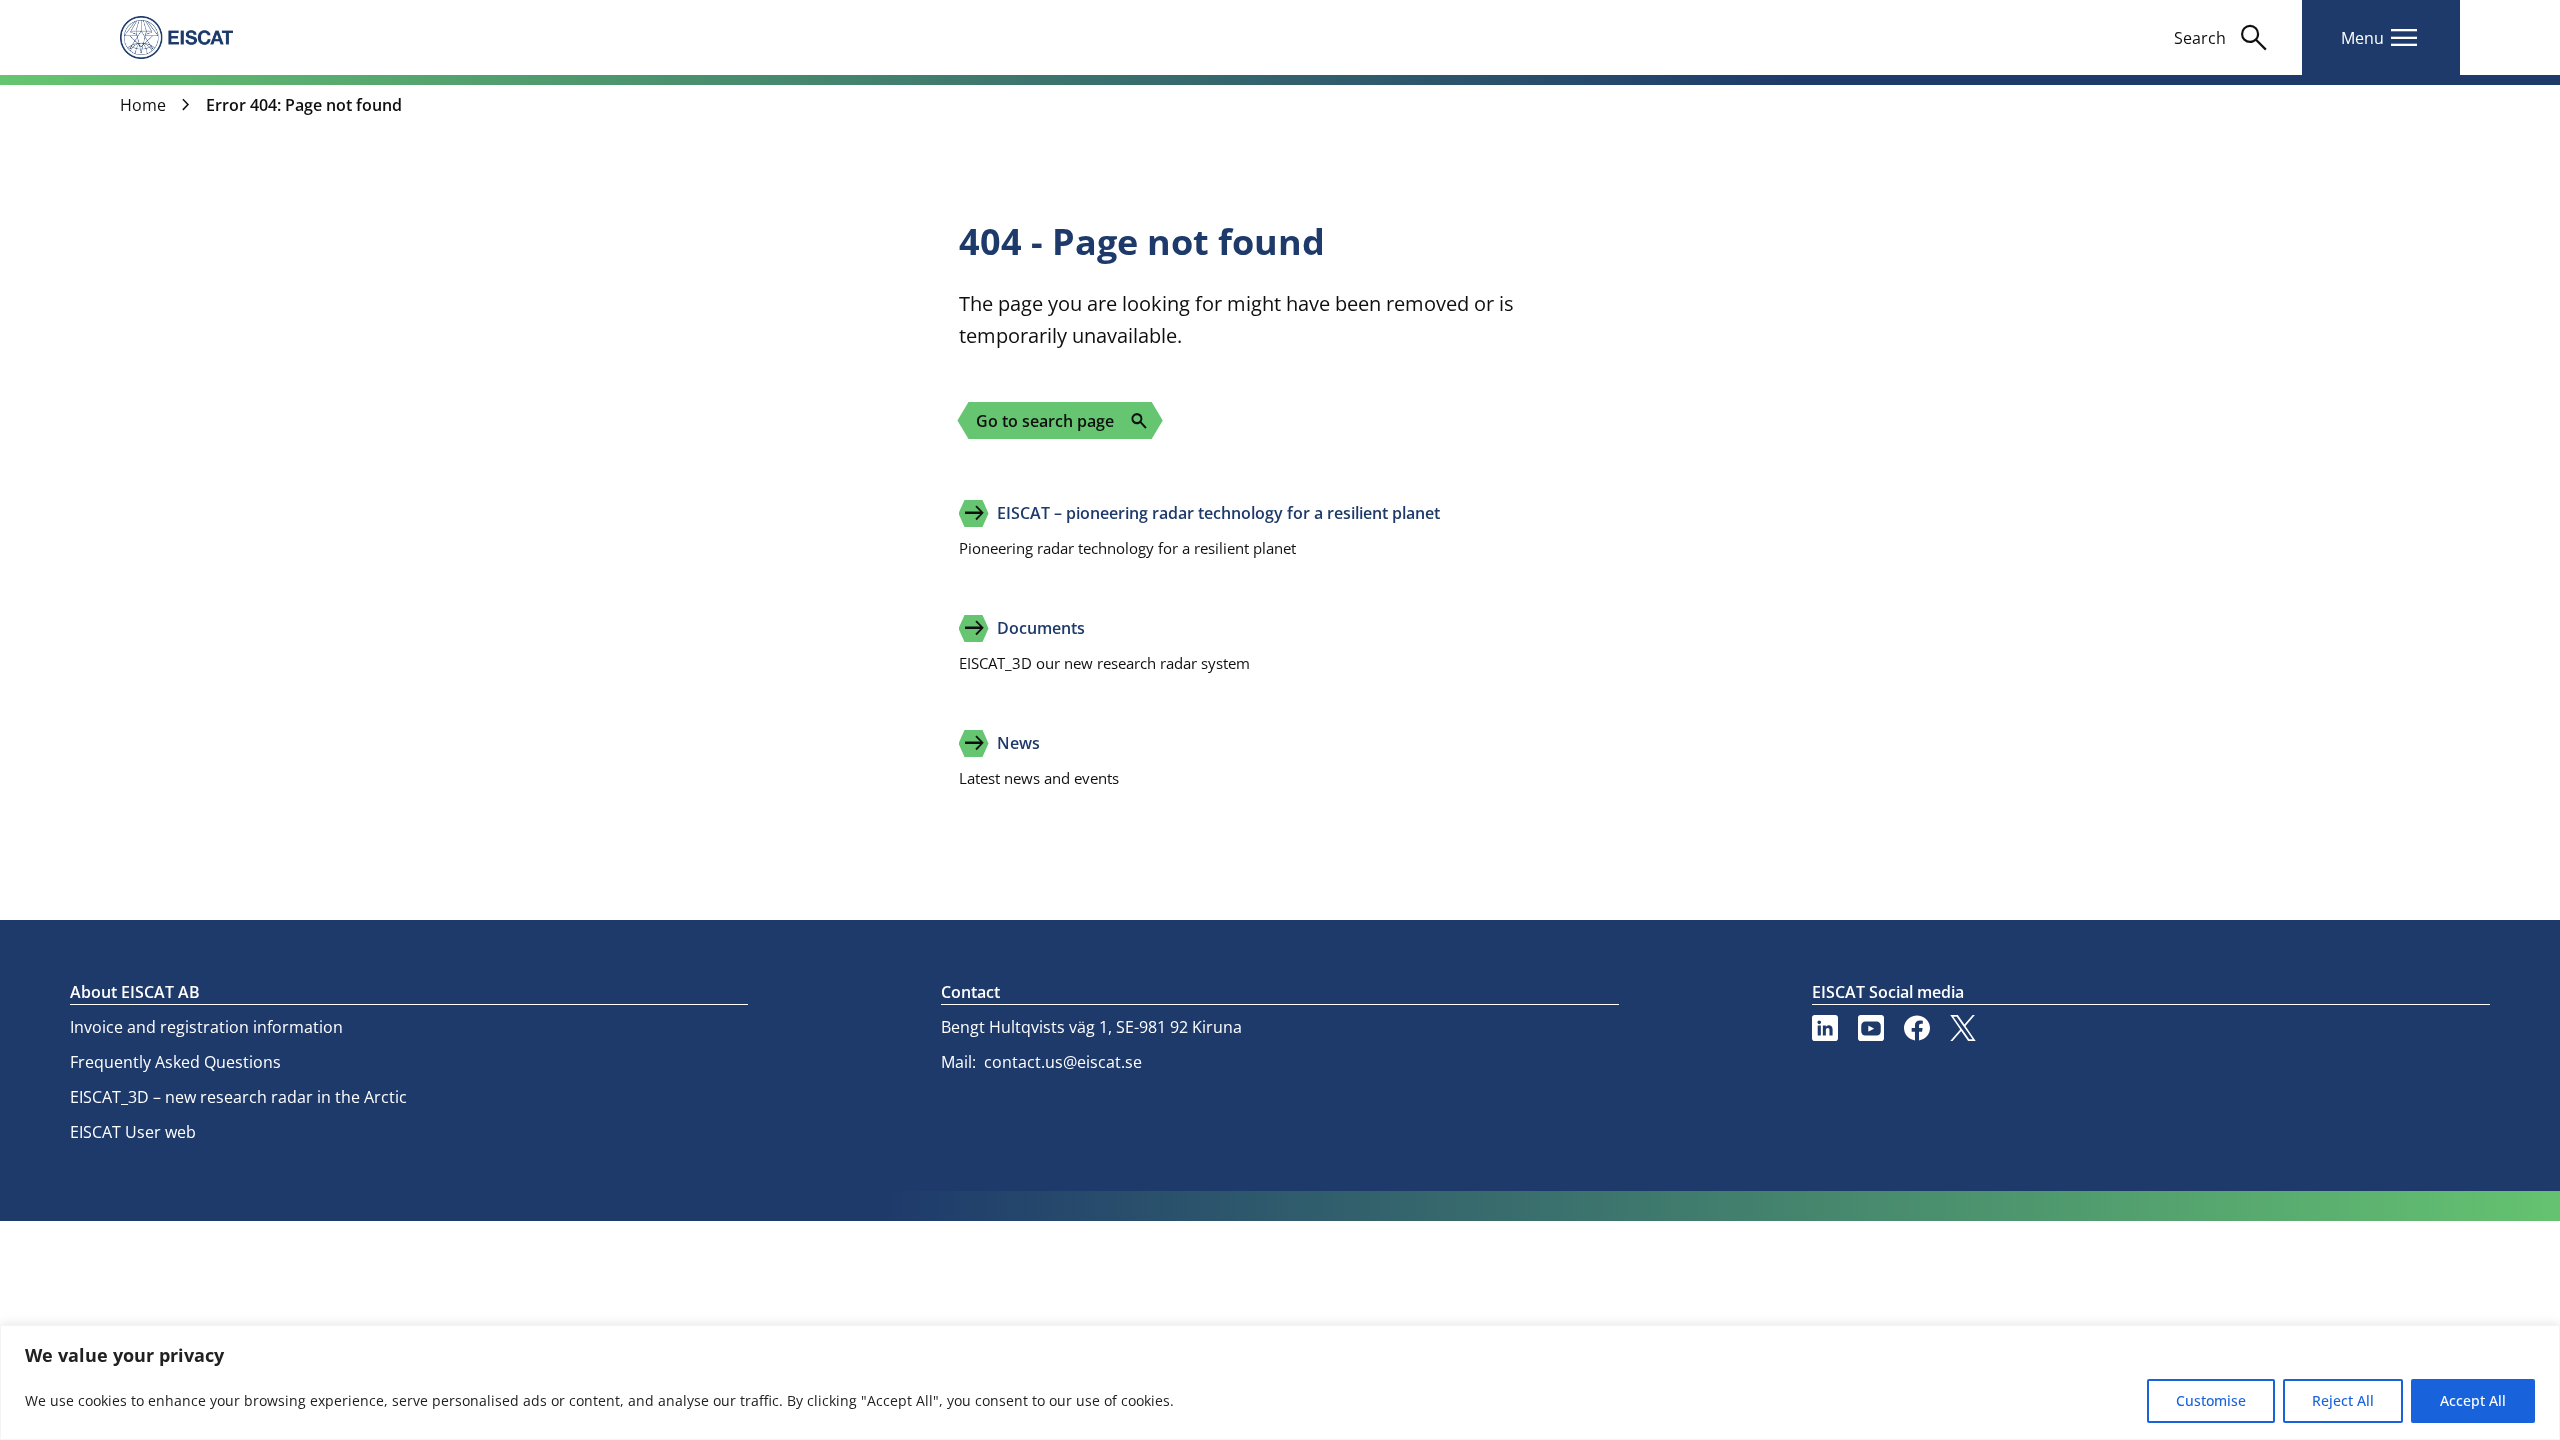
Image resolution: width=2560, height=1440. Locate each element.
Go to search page (1062, 421)
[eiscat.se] (176, 37)
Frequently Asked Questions (175, 1062)
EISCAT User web (133, 1132)
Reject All (2343, 1400)
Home (143, 105)
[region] (1280, 1382)
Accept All (2473, 1400)
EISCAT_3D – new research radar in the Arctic (238, 1097)
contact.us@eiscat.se (1063, 1062)
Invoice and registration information (206, 1027)
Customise (2211, 1400)
